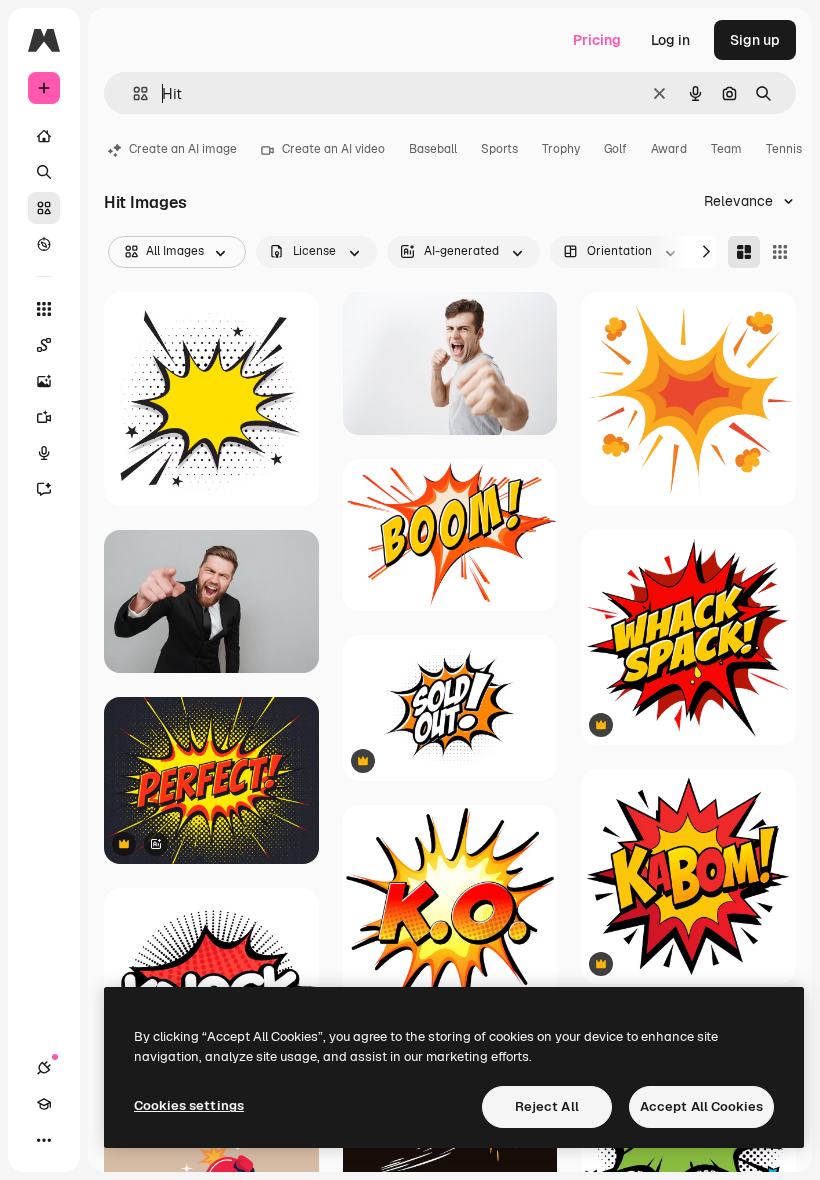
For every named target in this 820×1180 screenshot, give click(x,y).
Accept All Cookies (701, 1106)
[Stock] (44, 208)
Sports (499, 149)
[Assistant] (44, 489)
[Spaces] (44, 345)
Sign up (755, 40)
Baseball (433, 149)
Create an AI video (333, 149)
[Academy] (44, 1104)
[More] (44, 1140)
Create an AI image (183, 149)
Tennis (784, 149)
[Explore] (44, 244)
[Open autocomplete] (132, 93)
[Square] (780, 252)
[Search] (44, 172)
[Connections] (44, 1068)
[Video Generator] (44, 417)
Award (669, 149)
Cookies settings (189, 1105)
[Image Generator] (44, 381)
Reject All (547, 1106)
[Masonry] (744, 252)
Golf (615, 149)
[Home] (44, 136)
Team (726, 149)
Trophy (561, 149)
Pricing (597, 40)
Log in (670, 40)
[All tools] (44, 309)
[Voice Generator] (44, 453)
